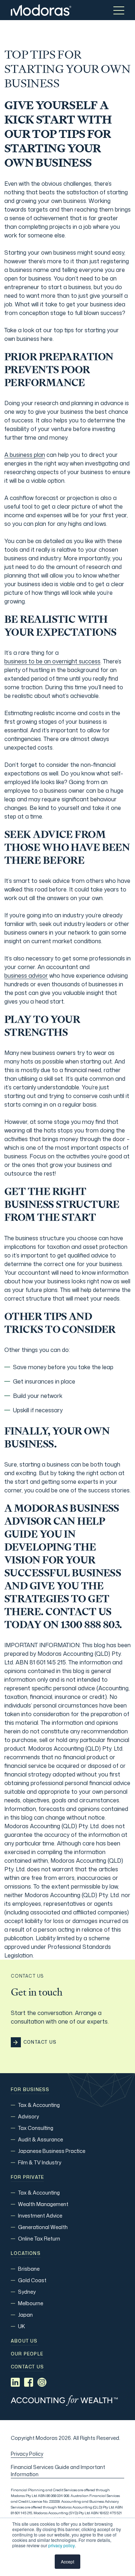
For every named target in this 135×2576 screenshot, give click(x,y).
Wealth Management (43, 2204)
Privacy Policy (27, 2454)
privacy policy (62, 2545)
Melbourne (31, 2303)
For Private (27, 2177)
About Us (24, 2341)
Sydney (27, 2292)
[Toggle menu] (119, 10)
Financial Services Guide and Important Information (58, 2471)
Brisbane (29, 2269)
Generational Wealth (43, 2227)
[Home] (41, 10)
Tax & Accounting (39, 2105)
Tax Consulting (36, 2128)
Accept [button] (67, 2561)
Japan (25, 2315)
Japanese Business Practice (52, 2151)
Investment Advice (40, 2216)
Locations (26, 2253)
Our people (27, 2354)
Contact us (27, 2367)
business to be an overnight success (52, 661)
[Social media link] (15, 2382)
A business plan (25, 455)
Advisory (28, 2116)
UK (21, 2326)
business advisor (26, 976)
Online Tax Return (39, 2239)
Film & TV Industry (40, 2162)
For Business (30, 2090)
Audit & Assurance (40, 2139)
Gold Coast (32, 2280)
